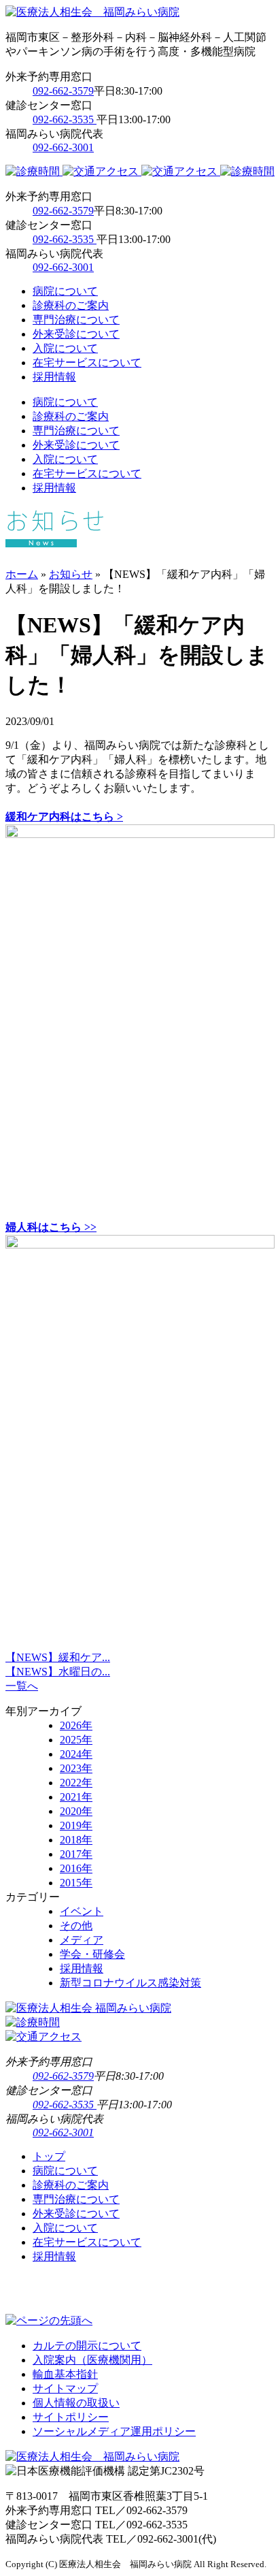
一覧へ (22, 1686)
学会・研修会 (92, 1954)
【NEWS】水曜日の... (58, 1672)
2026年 (76, 1725)
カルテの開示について (87, 2346)
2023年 (76, 1768)
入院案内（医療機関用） (92, 2360)
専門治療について (76, 320)
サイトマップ (65, 2388)
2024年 (76, 1754)
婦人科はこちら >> (51, 1227)
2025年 (76, 1740)
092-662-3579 (63, 91)
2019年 (76, 1825)
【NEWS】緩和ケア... (58, 1657)
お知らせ (71, 574)
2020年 (76, 1811)
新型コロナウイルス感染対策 (130, 1983)
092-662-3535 (65, 119)
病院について (65, 291)
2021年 (76, 1797)
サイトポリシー (71, 2417)
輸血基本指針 (65, 2374)
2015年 (76, 1883)
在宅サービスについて (87, 363)
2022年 (76, 1783)
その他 (76, 1926)
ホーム (22, 574)
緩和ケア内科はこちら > (64, 817)
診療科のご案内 (71, 305)
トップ (49, 2156)
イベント (82, 1911)
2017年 (76, 1854)
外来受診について (76, 334)
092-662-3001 (63, 147)
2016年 (76, 1868)
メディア (82, 1940)
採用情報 (54, 377)
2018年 (76, 1840)
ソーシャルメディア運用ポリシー (114, 2431)
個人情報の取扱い (76, 2403)
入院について (65, 348)
